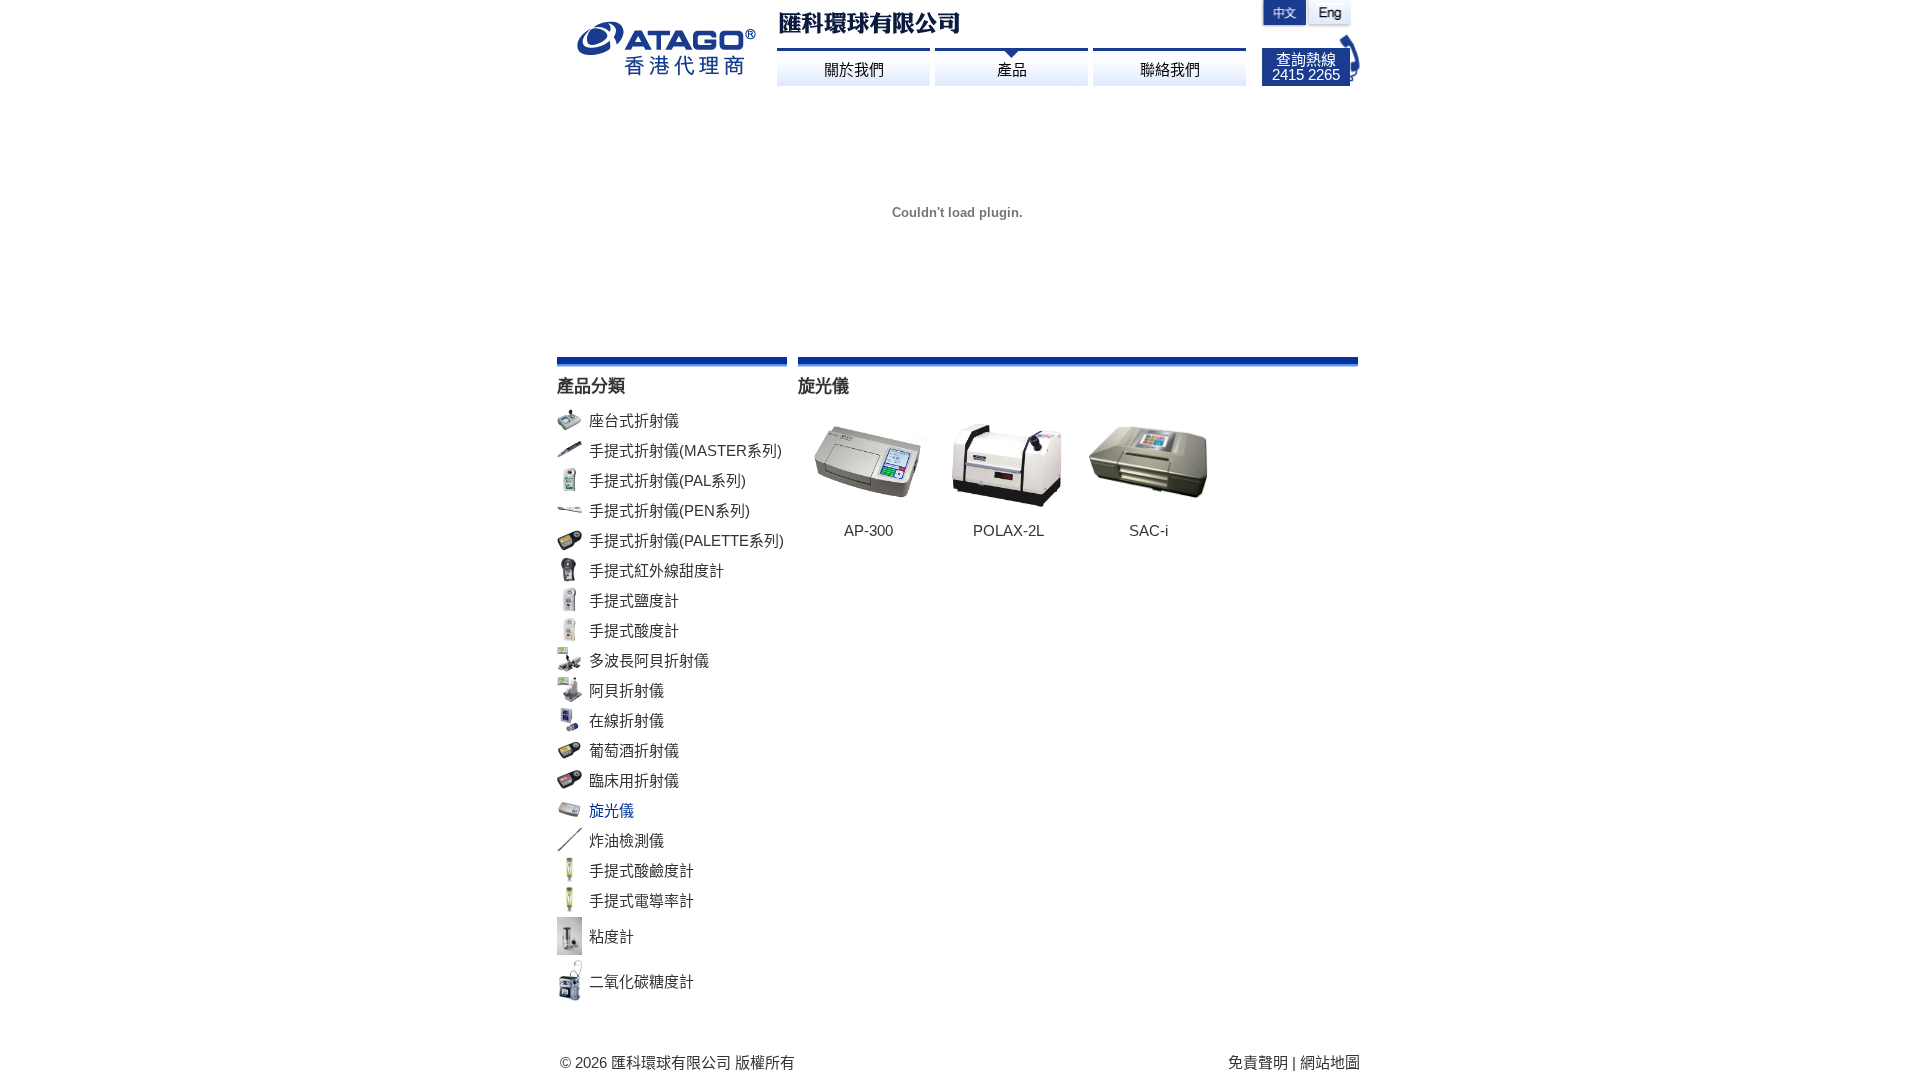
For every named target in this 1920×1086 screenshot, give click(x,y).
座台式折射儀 (634, 420)
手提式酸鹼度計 (641, 870)
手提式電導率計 (641, 900)
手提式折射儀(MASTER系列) (685, 450)
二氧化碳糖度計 (641, 981)
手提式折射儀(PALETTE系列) (686, 540)
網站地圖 (1330, 1062)
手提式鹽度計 (634, 600)
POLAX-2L (1008, 530)
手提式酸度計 (634, 630)
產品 (1012, 69)
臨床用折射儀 (634, 780)
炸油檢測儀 (626, 840)
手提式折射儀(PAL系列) (667, 480)
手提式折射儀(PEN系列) (669, 510)
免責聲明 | (1264, 1062)
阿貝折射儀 (626, 690)
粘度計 (611, 936)
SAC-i (1148, 530)
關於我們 (854, 69)
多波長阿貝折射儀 (649, 660)
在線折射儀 (626, 720)
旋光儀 (611, 810)
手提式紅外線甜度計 (656, 570)
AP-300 (868, 530)
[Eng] (1328, 15)
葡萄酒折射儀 (634, 750)
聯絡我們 (1170, 69)
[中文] (1283, 15)
